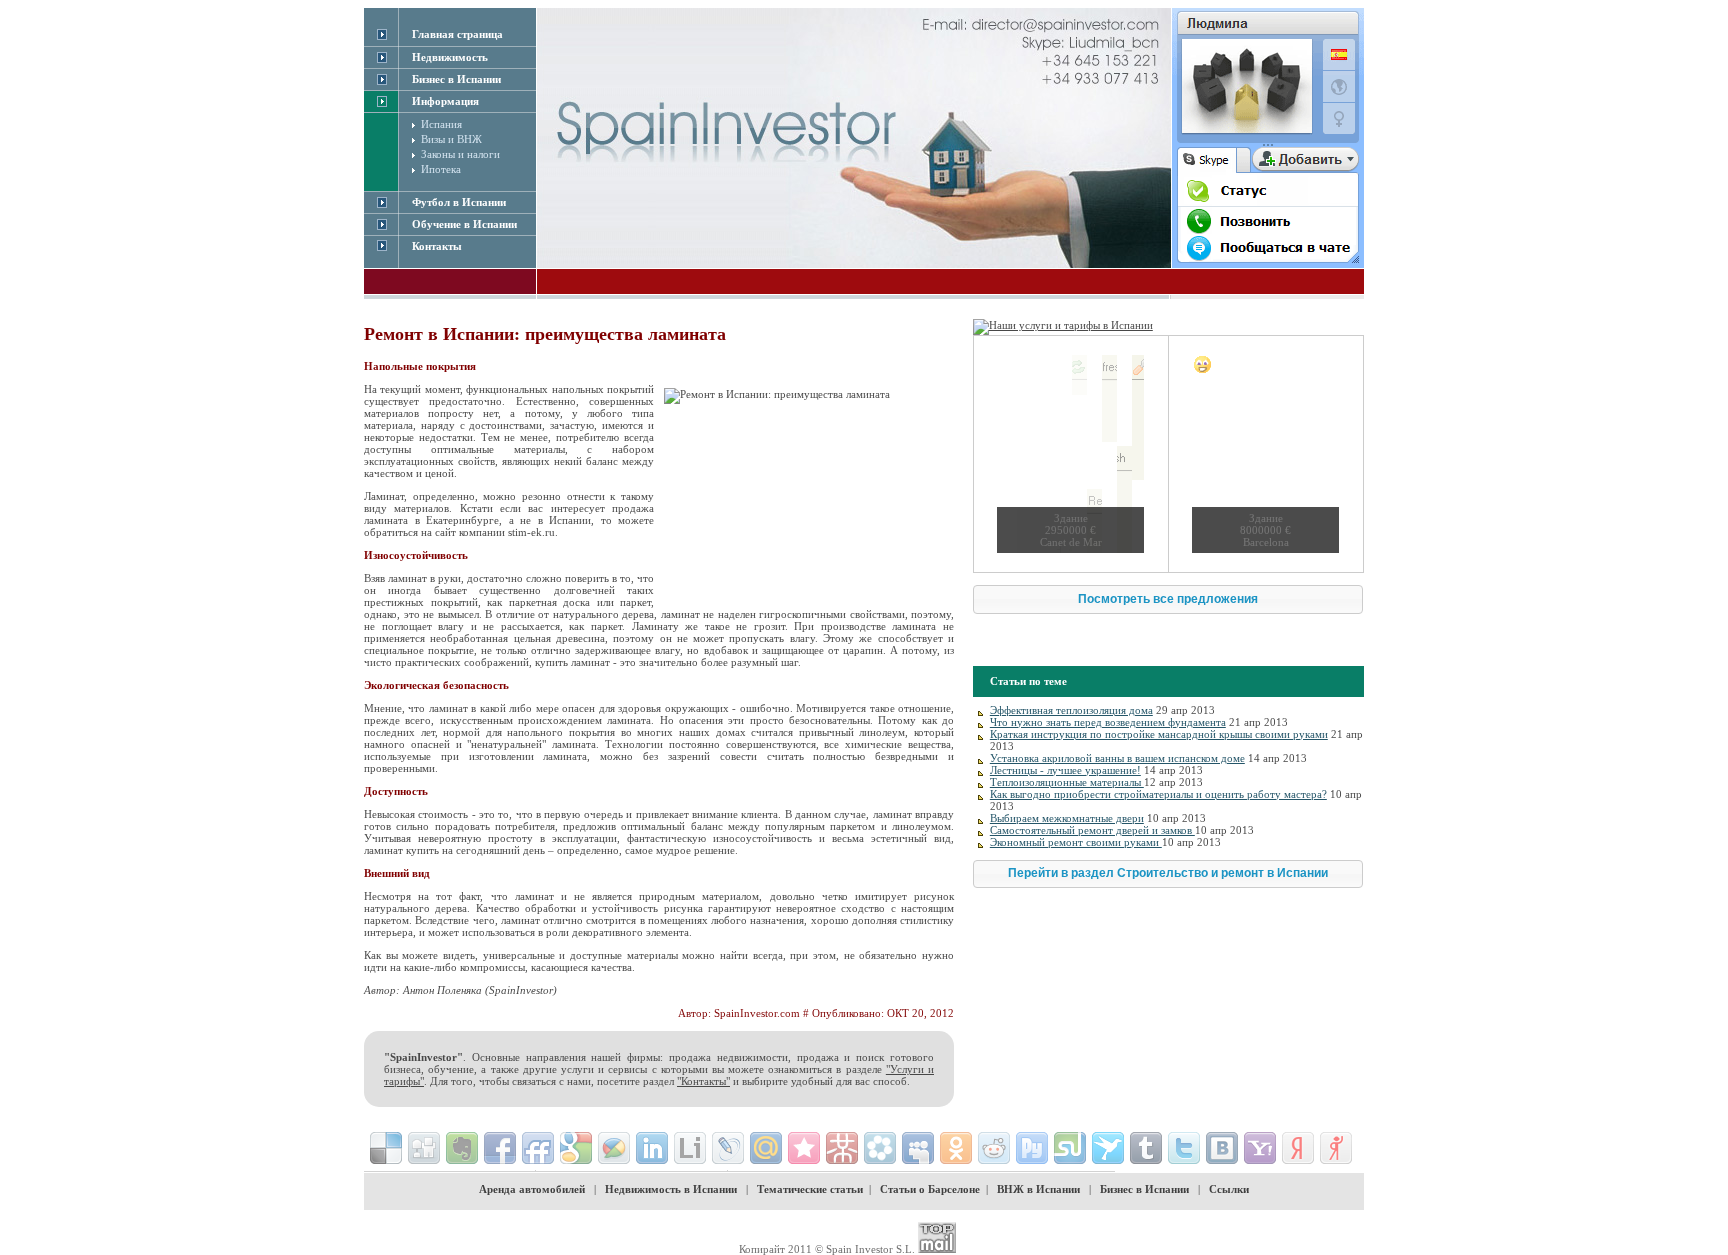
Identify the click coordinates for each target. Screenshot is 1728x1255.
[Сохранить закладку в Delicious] (386, 1148)
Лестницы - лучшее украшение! (1065, 770)
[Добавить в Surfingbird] (1108, 1148)
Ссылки (1229, 1189)
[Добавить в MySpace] (918, 1148)
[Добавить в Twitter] (1184, 1148)
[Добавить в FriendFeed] (538, 1148)
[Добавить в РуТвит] (1032, 1148)
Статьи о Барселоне (930, 1189)
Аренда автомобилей (532, 1189)
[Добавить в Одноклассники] (956, 1148)
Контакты (437, 246)
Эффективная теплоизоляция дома (1071, 710)
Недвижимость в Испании (671, 1189)
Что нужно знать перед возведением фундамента (1108, 722)
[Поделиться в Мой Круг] (880, 1148)
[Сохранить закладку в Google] (576, 1148)
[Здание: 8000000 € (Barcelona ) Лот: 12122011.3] (1265, 454)
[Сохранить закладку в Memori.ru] (804, 1148)
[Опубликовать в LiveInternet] (690, 1148)
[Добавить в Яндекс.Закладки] (1298, 1148)
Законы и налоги (460, 154)
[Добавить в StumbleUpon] (1070, 1148)
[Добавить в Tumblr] (1146, 1148)
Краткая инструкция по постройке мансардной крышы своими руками (1159, 734)
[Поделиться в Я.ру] (1336, 1148)
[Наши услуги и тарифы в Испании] (1063, 325)
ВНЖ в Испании (1038, 1189)
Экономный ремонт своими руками (1076, 842)
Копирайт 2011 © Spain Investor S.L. (827, 1249)
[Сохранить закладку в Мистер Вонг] (842, 1148)
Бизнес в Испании (1144, 1189)
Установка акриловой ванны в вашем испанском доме (1117, 758)
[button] (1168, 599)
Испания (441, 124)
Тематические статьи (810, 1189)
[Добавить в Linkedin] (652, 1148)
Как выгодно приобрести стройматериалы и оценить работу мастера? (1158, 794)
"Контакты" (703, 1081)
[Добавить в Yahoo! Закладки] (1260, 1148)
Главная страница (457, 34)
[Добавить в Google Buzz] (614, 1148)
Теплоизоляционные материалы (1067, 782)
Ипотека (441, 169)
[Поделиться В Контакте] (1222, 1148)
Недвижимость (450, 57)
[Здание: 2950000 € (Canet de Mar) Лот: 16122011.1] (1070, 454)
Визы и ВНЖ (451, 139)
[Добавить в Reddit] (994, 1148)
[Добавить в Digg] (424, 1148)
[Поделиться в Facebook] (500, 1148)
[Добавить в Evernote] (462, 1148)
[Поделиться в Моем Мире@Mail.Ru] (766, 1148)
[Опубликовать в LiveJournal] (728, 1148)
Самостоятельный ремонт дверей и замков (1092, 830)
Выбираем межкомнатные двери (1067, 818)
